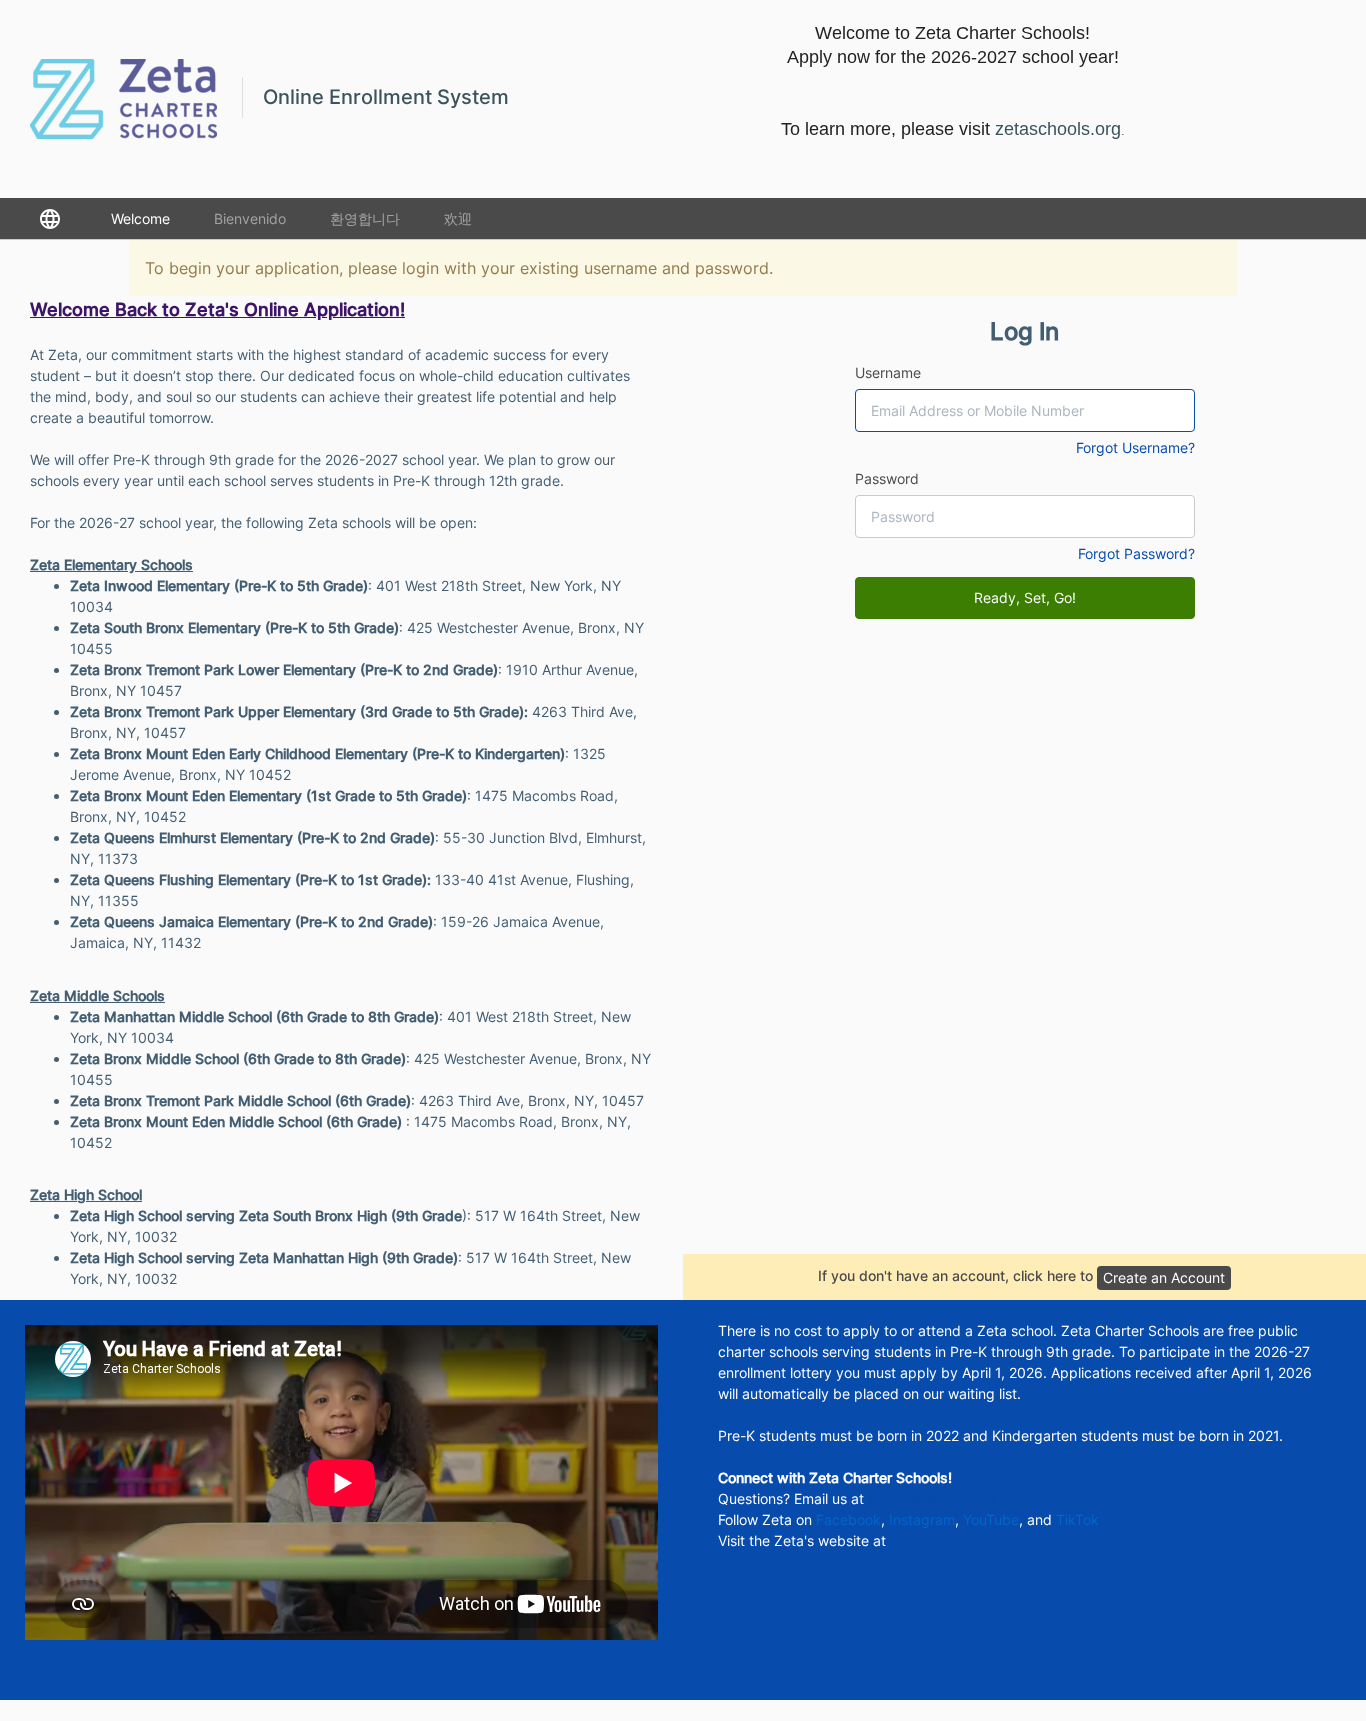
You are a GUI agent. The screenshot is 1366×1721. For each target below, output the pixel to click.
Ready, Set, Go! (1025, 597)
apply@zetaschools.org (945, 1498)
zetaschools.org (942, 1540)
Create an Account (1164, 1277)
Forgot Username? (1135, 447)
